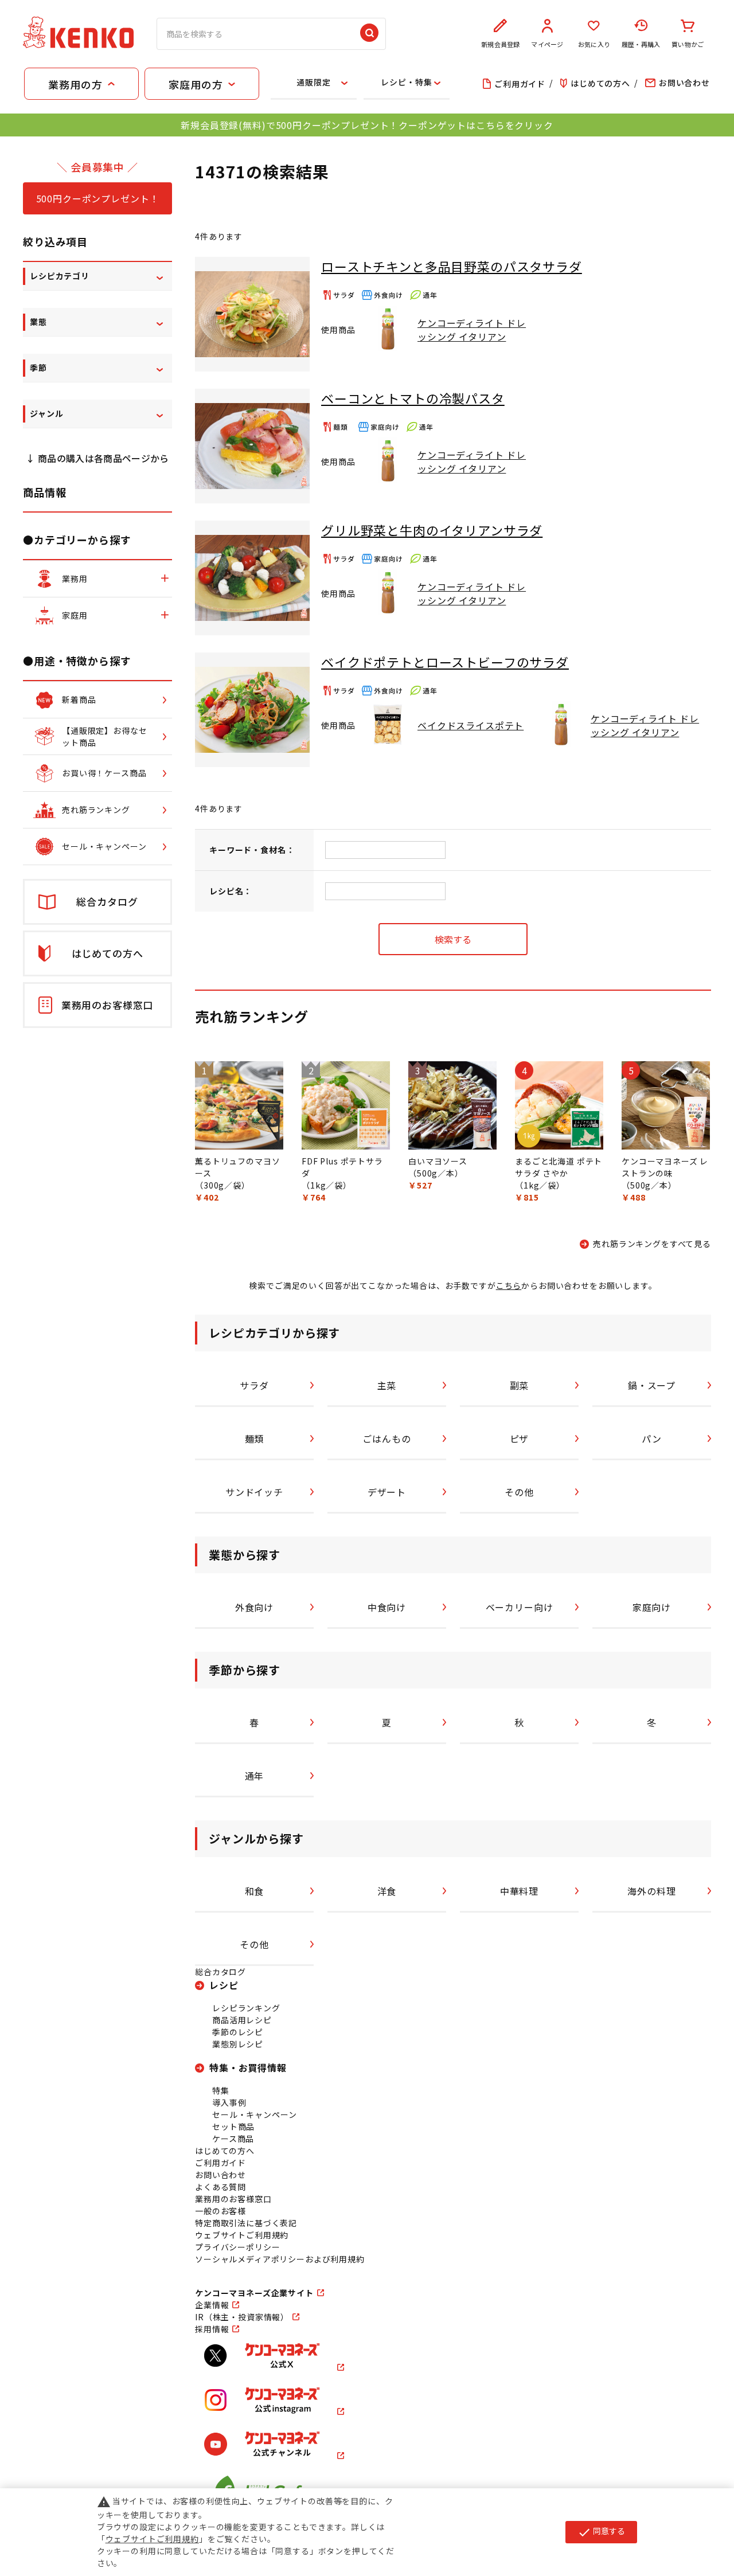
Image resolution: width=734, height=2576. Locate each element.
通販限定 (313, 82)
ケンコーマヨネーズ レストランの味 (665, 1167)
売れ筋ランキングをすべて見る (652, 1244)
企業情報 (212, 2305)
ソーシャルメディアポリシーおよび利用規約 (280, 2259)
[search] (369, 34)
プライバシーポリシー (237, 2247)
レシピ (224, 1985)
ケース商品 (233, 2139)
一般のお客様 (220, 2211)
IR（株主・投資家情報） (242, 2317)
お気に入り (594, 44)
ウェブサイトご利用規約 (242, 2235)
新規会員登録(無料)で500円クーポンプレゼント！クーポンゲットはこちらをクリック (367, 125)
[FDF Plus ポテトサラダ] (346, 1105)
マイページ (547, 44)
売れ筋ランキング (252, 1016)
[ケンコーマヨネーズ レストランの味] (666, 1105)
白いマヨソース (438, 1161)
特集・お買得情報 (248, 2067)
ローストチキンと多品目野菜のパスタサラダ (452, 266)
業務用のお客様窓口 (233, 2199)
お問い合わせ (220, 2175)
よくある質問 (220, 2187)
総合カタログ (220, 1972)
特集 (221, 2090)
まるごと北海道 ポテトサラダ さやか (559, 1167)
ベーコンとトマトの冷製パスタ (413, 398)
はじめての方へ (225, 2151)
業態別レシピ (238, 2044)
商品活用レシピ (242, 2020)
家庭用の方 (196, 84)
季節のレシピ (238, 2032)
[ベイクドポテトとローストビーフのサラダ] (252, 710)
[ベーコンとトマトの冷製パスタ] (252, 446)
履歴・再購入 (641, 44)
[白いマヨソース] (452, 1105)
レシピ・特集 (406, 82)
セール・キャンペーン (254, 2114)
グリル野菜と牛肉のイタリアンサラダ (432, 530)
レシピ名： (231, 891)
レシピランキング (246, 2008)
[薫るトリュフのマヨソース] (239, 1105)
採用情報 (212, 2329)
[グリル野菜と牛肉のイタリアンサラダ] (252, 578)
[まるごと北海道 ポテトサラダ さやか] (559, 1105)
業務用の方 (75, 84)
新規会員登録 (500, 44)
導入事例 (229, 2102)
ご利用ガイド (220, 2163)
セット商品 (233, 2127)
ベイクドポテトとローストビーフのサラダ (445, 662)
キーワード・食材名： (252, 850)
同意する (601, 2532)
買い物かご (688, 44)
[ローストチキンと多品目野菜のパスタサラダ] (252, 314)
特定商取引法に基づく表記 (246, 2223)
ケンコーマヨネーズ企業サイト (254, 2293)
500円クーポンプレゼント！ (98, 198)
